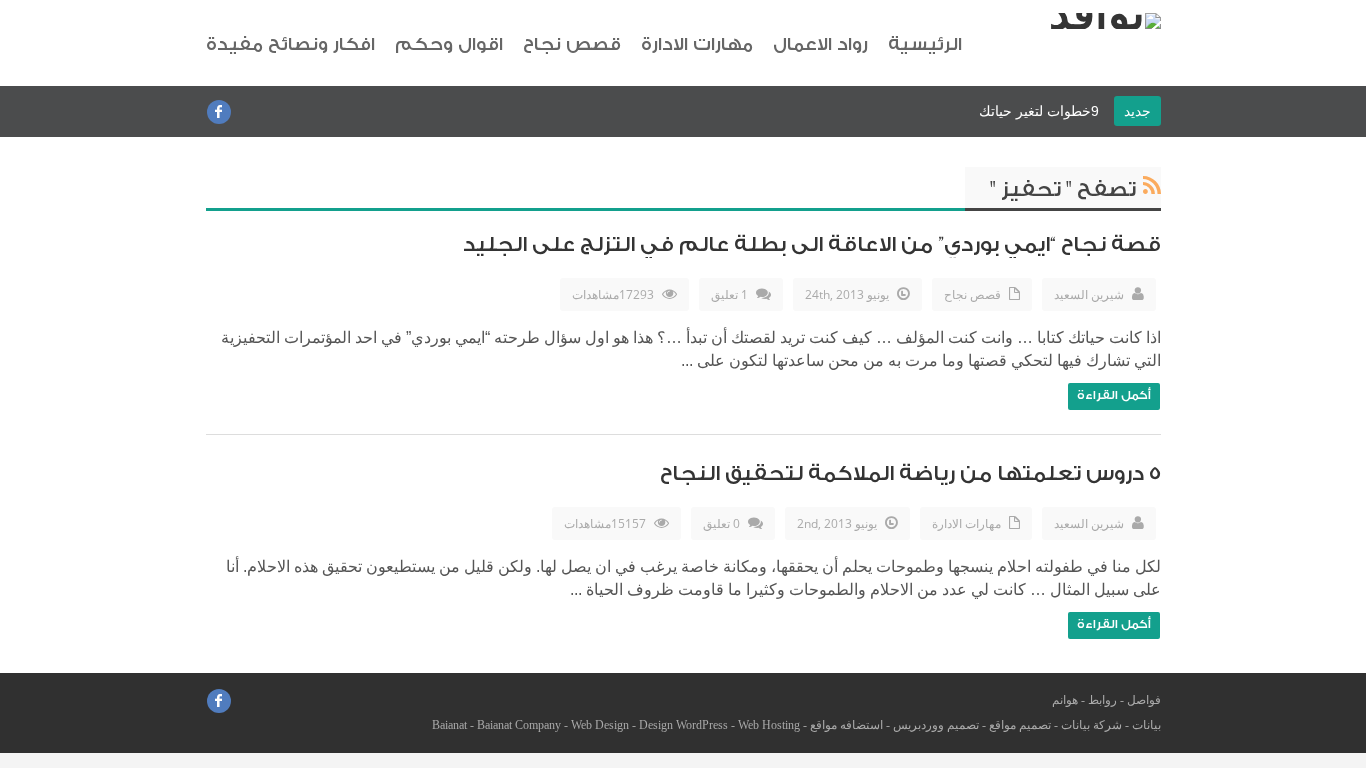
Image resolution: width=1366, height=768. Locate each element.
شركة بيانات (1091, 725)
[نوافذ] (1105, 21)
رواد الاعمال (820, 44)
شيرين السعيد (1089, 294)
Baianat (449, 725)
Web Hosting (769, 725)
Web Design (600, 725)
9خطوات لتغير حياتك (1039, 111)
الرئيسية (925, 44)
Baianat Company (519, 725)
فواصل (1144, 700)
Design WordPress (683, 725)
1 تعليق (729, 294)
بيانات (1146, 725)
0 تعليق (721, 523)
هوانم (1065, 700)
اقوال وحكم (449, 44)
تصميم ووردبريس (936, 725)
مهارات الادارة (697, 44)
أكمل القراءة (1114, 395)
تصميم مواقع (1020, 725)
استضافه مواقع (846, 725)
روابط (1102, 700)
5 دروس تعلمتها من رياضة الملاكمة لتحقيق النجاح (910, 473)
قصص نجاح (572, 44)
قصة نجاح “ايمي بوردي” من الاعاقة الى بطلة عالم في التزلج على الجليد (812, 244)
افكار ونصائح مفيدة (290, 44)
